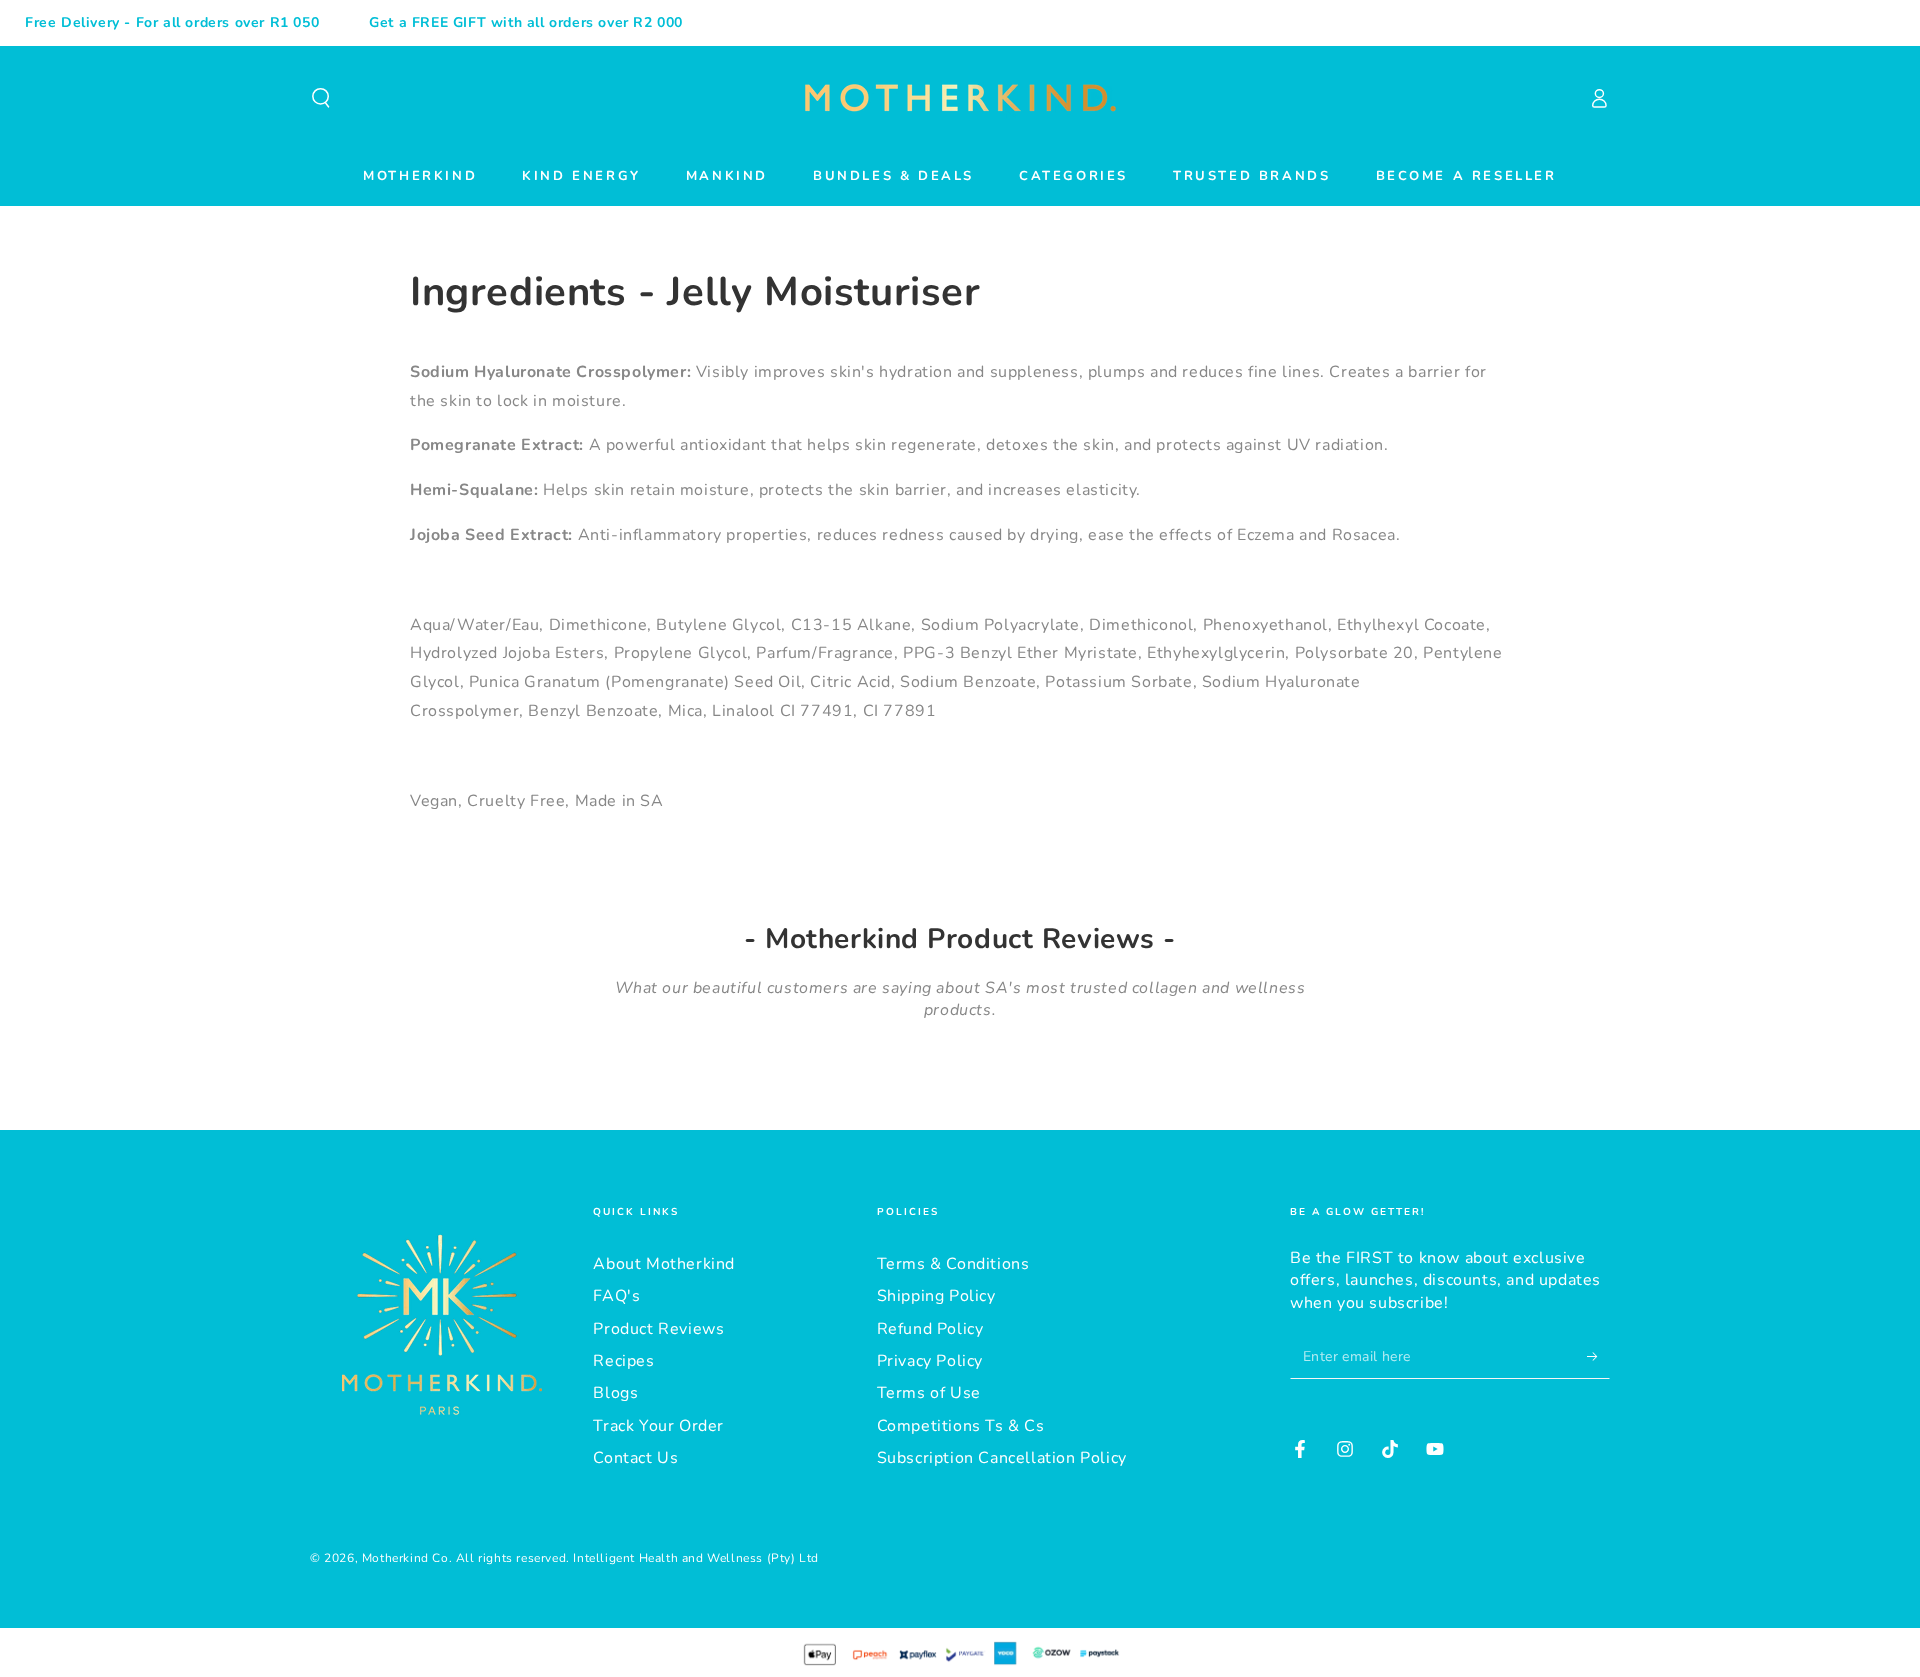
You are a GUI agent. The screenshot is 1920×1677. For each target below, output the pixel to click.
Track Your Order (658, 1426)
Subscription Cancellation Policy (1002, 1458)
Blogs (615, 1393)
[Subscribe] (1598, 1356)
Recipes (623, 1361)
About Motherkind (664, 1264)
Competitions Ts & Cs (961, 1426)
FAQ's (616, 1296)
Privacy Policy (930, 1361)
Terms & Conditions (953, 1264)
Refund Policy (930, 1329)
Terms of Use (929, 1393)
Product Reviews (658, 1329)
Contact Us (635, 1458)
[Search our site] (321, 98)
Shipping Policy (936, 1296)
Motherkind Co (405, 1558)
